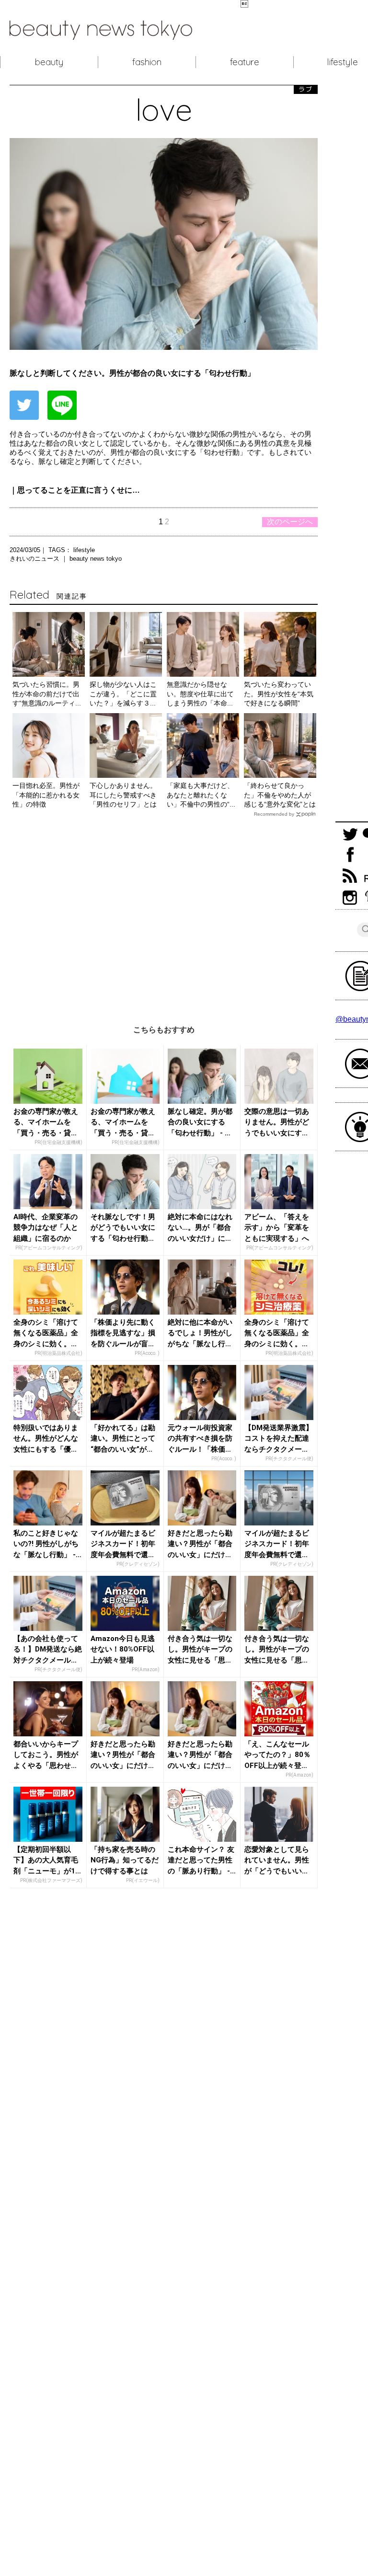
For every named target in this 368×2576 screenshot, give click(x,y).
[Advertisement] (164, 914)
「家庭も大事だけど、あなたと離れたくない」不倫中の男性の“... (201, 795)
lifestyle (84, 550)
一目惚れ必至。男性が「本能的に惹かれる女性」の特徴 (46, 795)
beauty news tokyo (96, 559)
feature (245, 62)
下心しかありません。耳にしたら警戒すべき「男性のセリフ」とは (123, 795)
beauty (49, 62)
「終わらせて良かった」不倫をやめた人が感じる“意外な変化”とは (280, 795)
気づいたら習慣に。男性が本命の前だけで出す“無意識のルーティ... (47, 694)
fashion (147, 62)
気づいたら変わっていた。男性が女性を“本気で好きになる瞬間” (279, 694)
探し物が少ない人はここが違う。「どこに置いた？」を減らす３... (123, 694)
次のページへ (290, 522)
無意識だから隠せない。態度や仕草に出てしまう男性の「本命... (200, 694)
